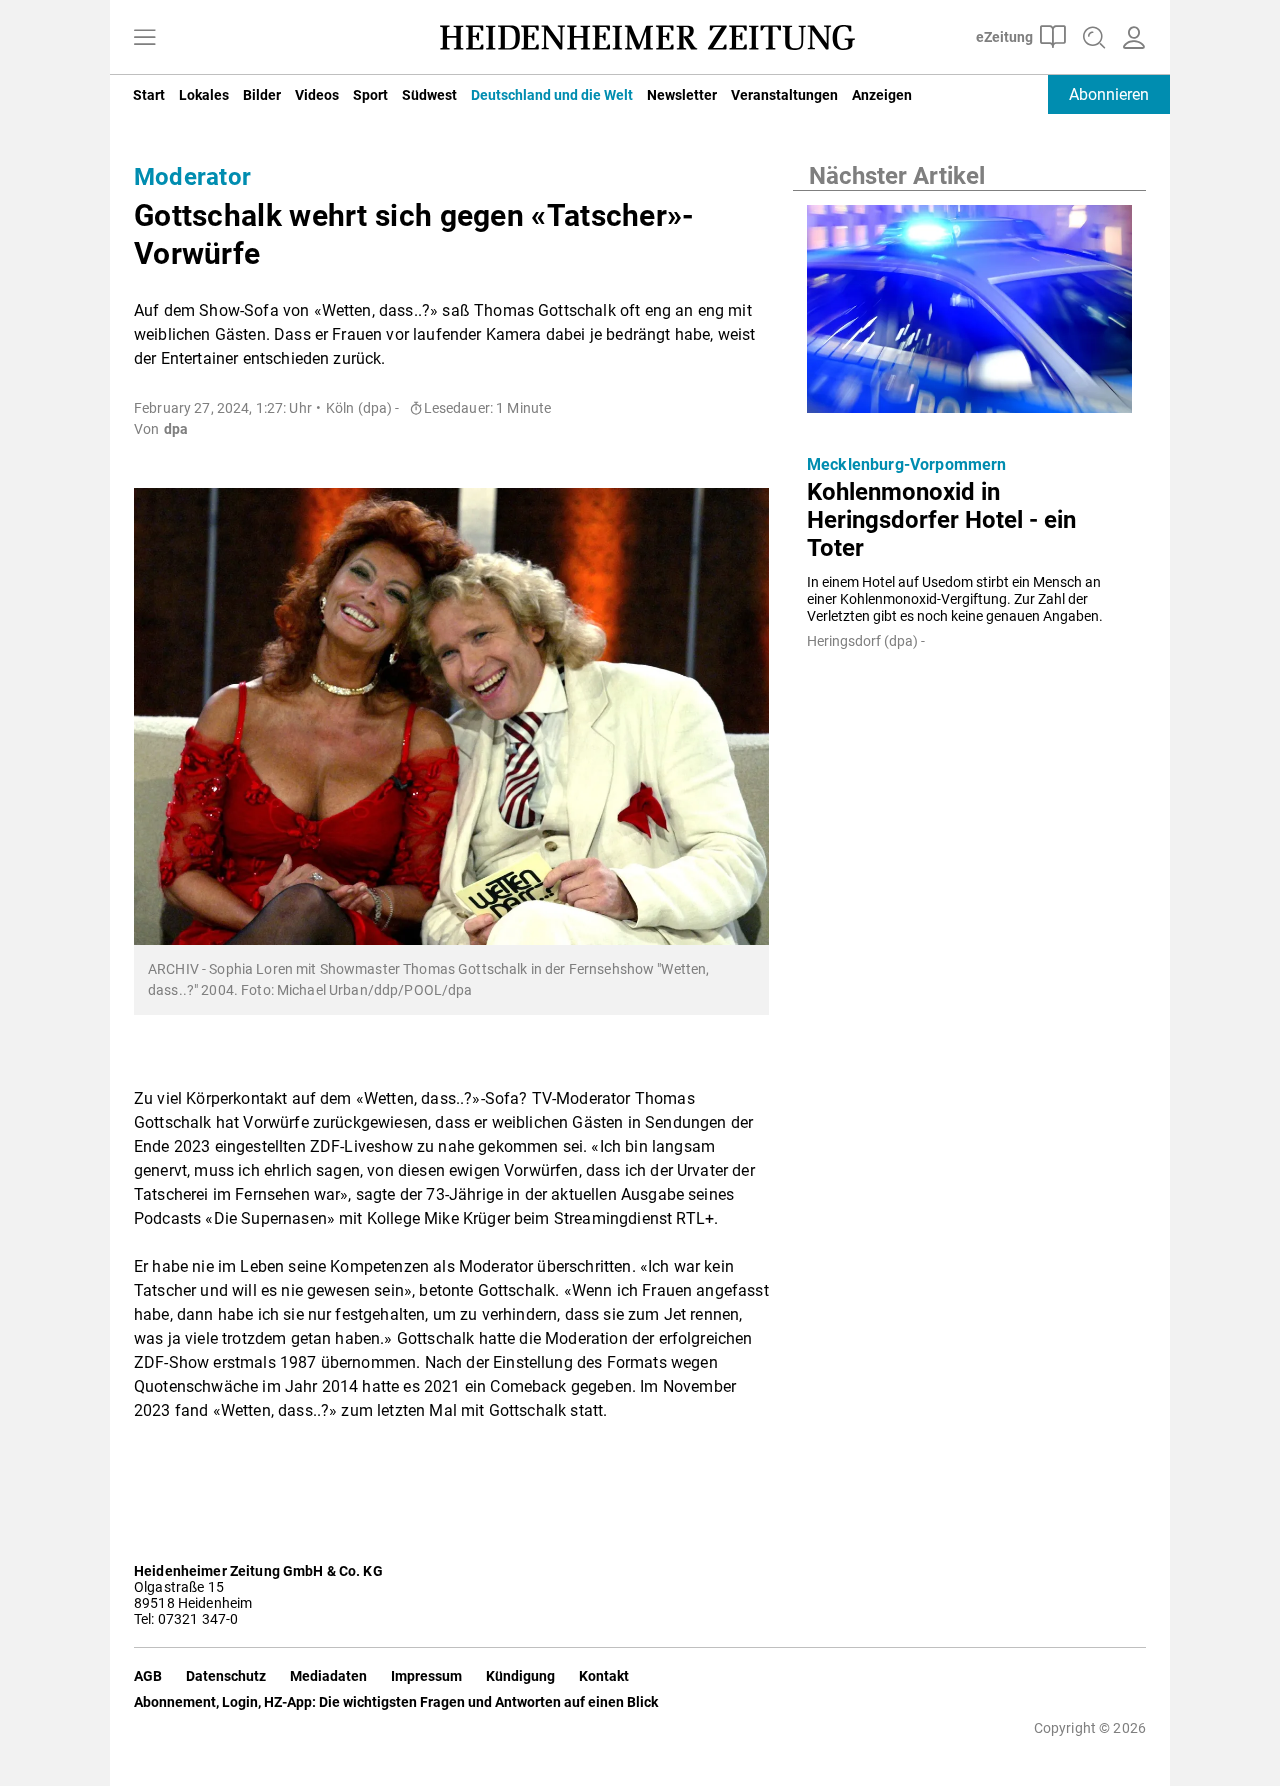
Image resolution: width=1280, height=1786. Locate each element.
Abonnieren (1109, 94)
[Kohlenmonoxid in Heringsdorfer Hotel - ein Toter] (969, 315)
